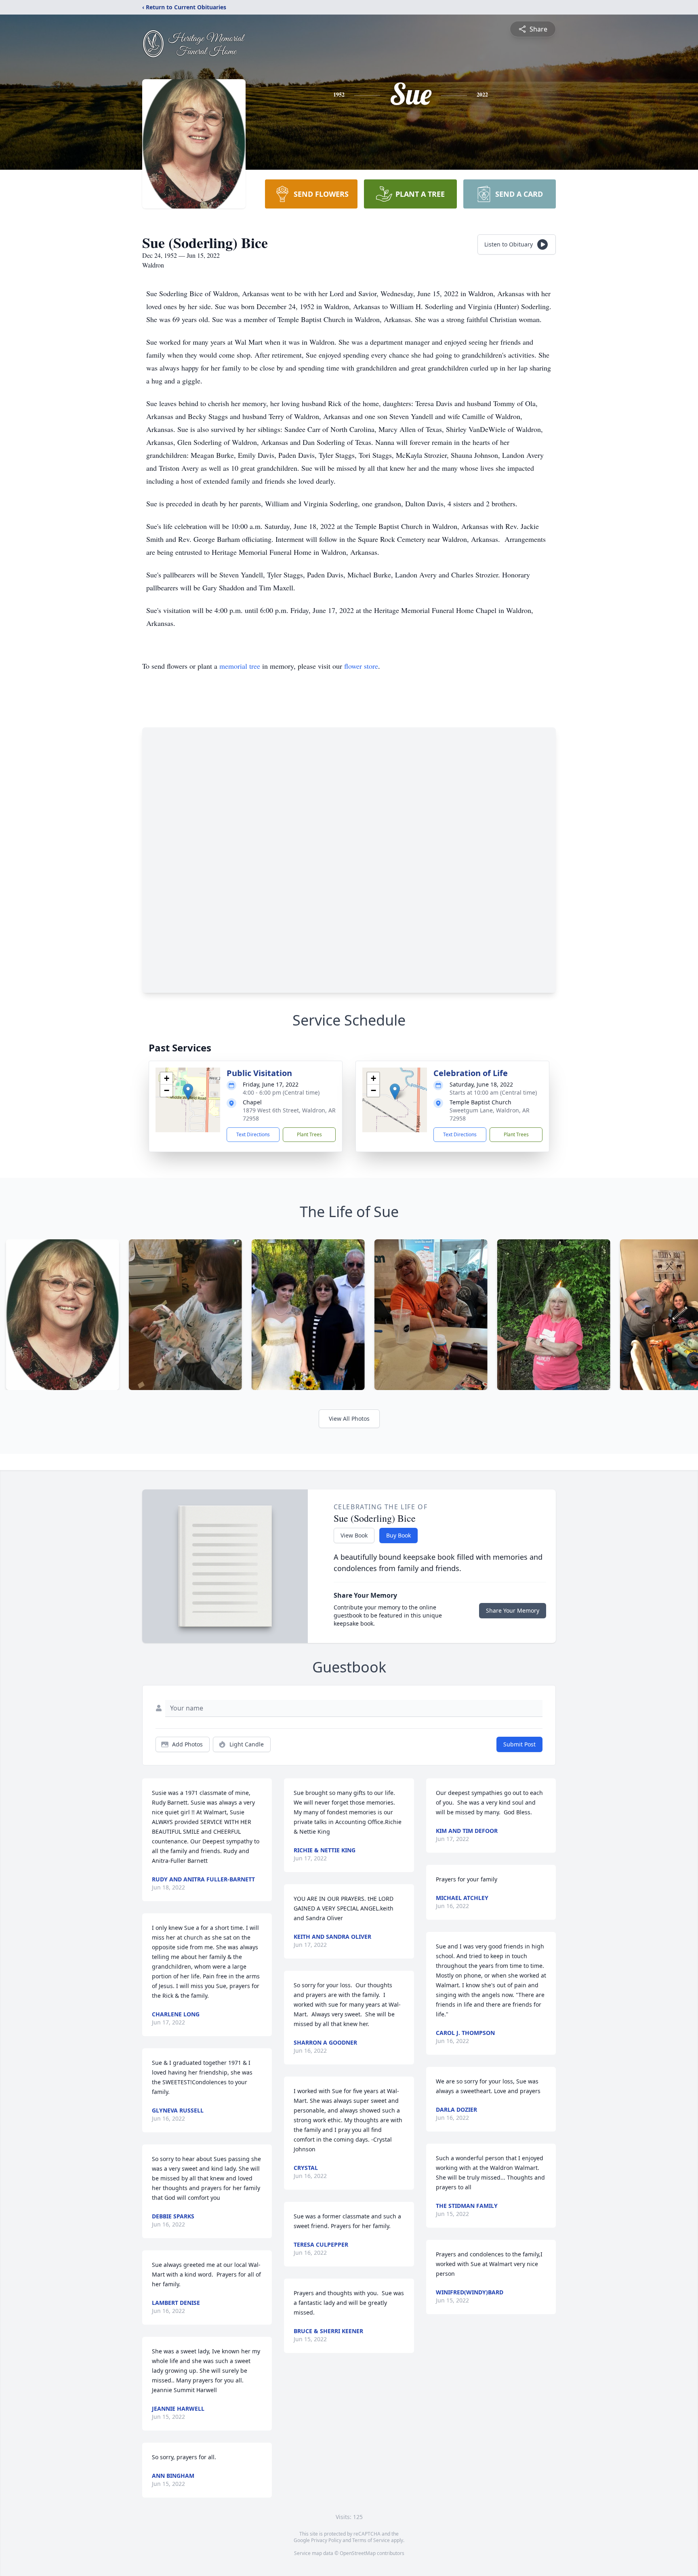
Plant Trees (309, 1134)
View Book (354, 1535)
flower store (361, 666)
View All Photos (349, 1419)
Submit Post (519, 1744)
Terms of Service (371, 2540)
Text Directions (253, 1134)
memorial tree (240, 666)
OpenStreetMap (358, 2553)
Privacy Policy (326, 2540)
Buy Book (398, 1535)
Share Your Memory (513, 1610)
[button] (188, 1092)
